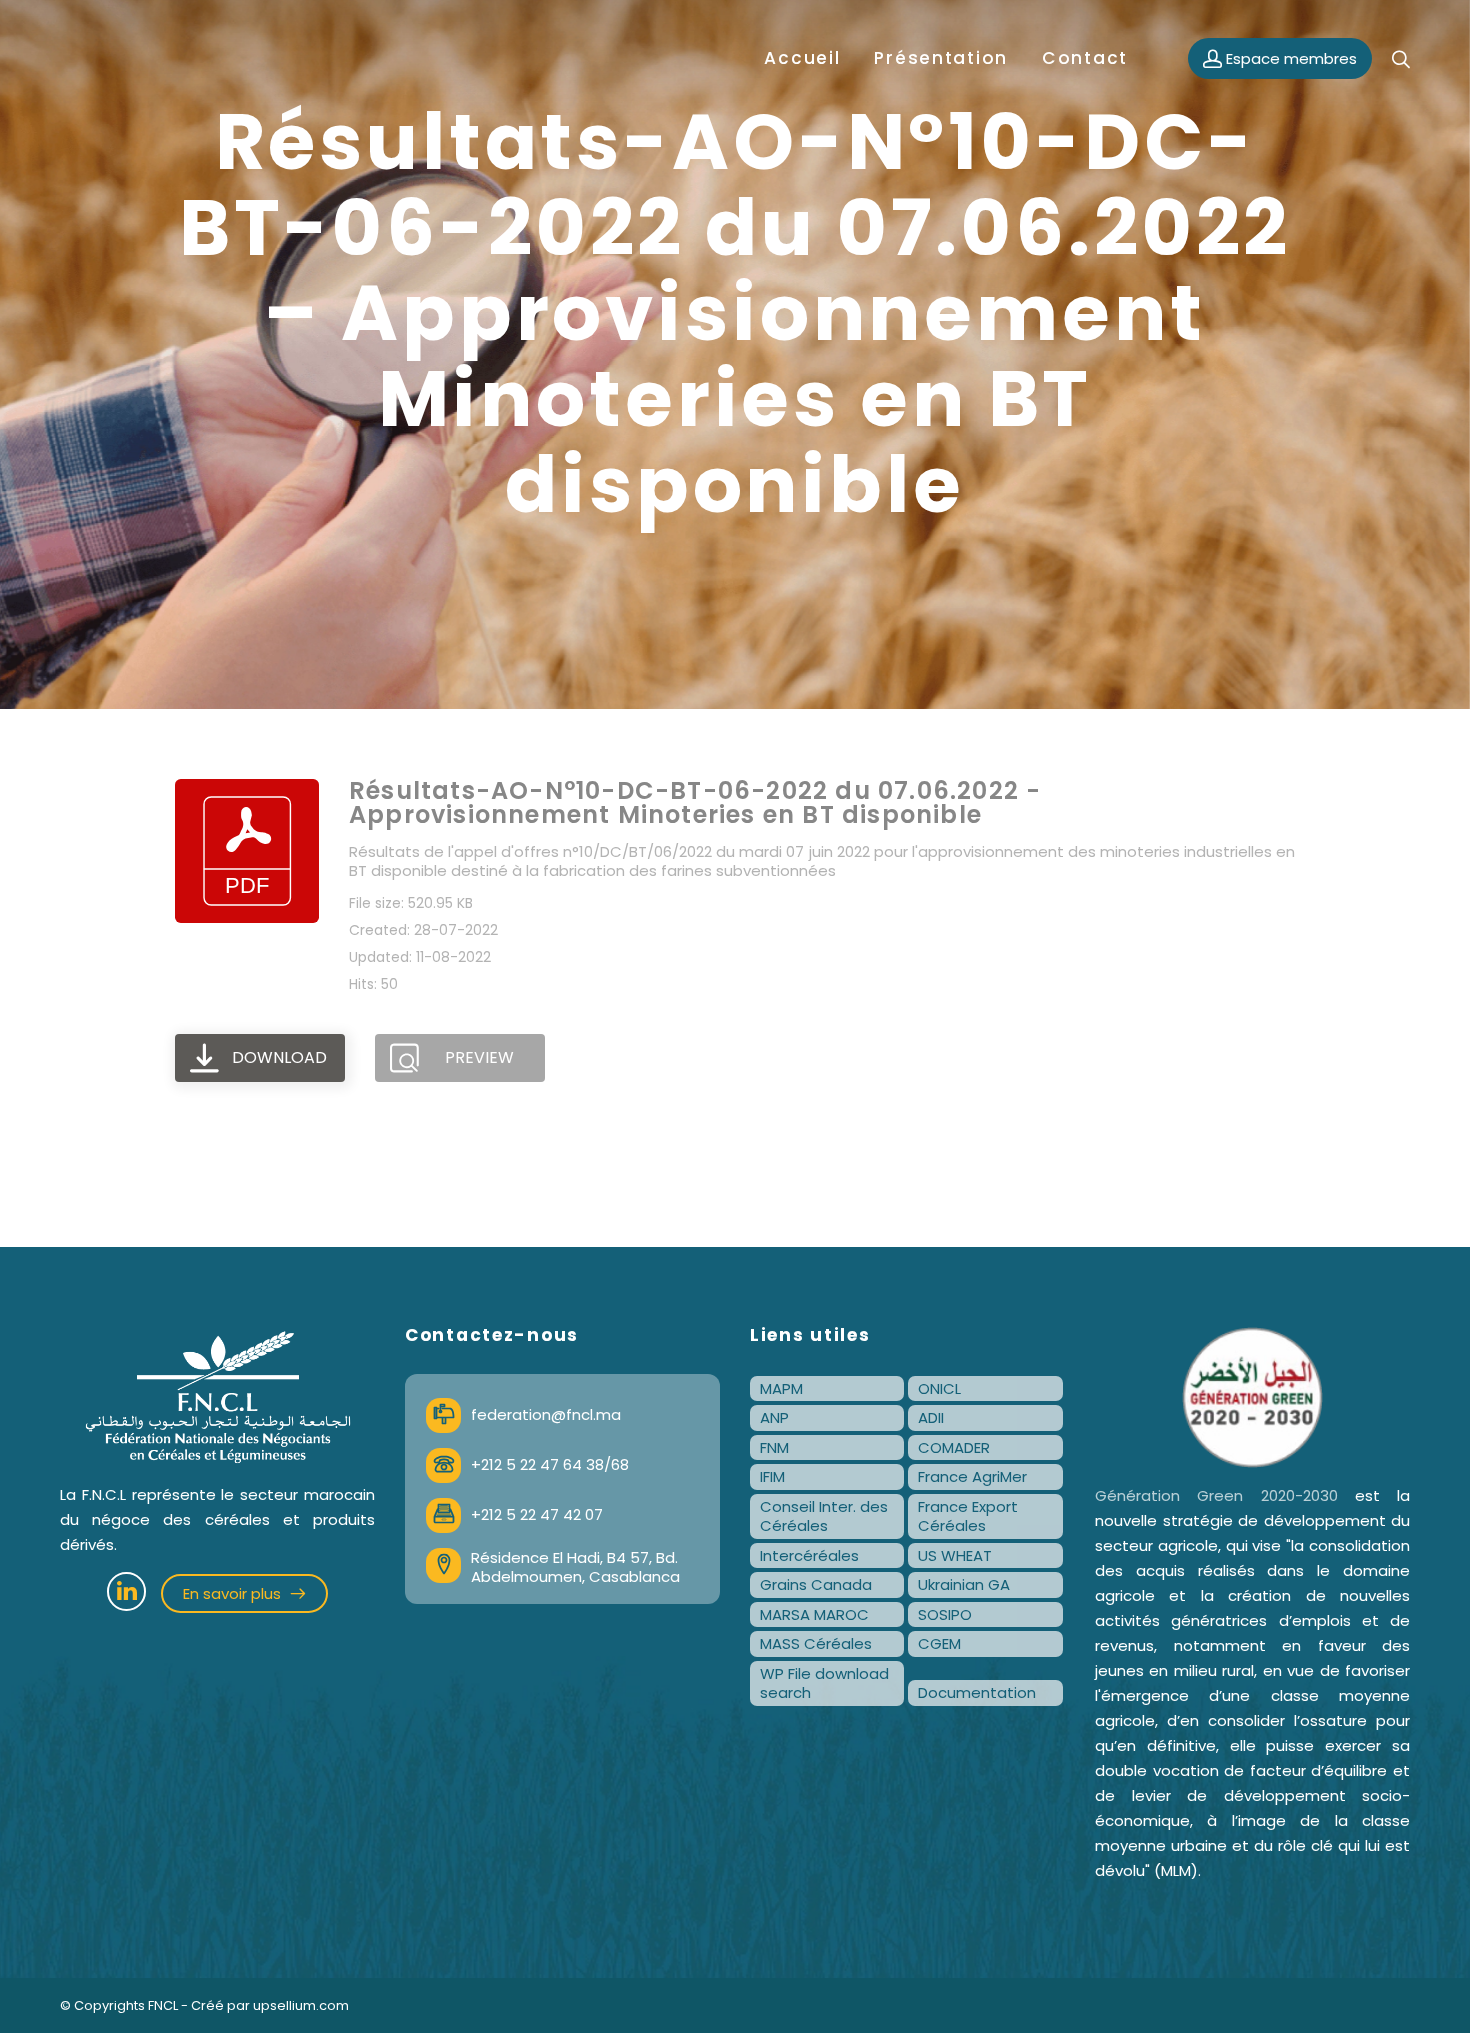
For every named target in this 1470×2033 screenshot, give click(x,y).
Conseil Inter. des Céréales (824, 1516)
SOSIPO (945, 1614)
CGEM (939, 1643)
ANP (774, 1417)
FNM (774, 1447)
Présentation (941, 58)
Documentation (977, 1692)
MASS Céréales (816, 1643)
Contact (1085, 58)
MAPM (781, 1388)
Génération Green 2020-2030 (1216, 1495)
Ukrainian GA (964, 1584)
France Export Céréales (968, 1516)
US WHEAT (955, 1555)
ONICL (939, 1388)
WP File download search (824, 1683)
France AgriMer (972, 1476)
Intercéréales (809, 1555)
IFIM (772, 1476)
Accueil (802, 58)
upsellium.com (301, 2005)
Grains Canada (816, 1584)
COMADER (954, 1447)
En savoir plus (234, 1593)
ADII (931, 1417)
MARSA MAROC (814, 1614)
